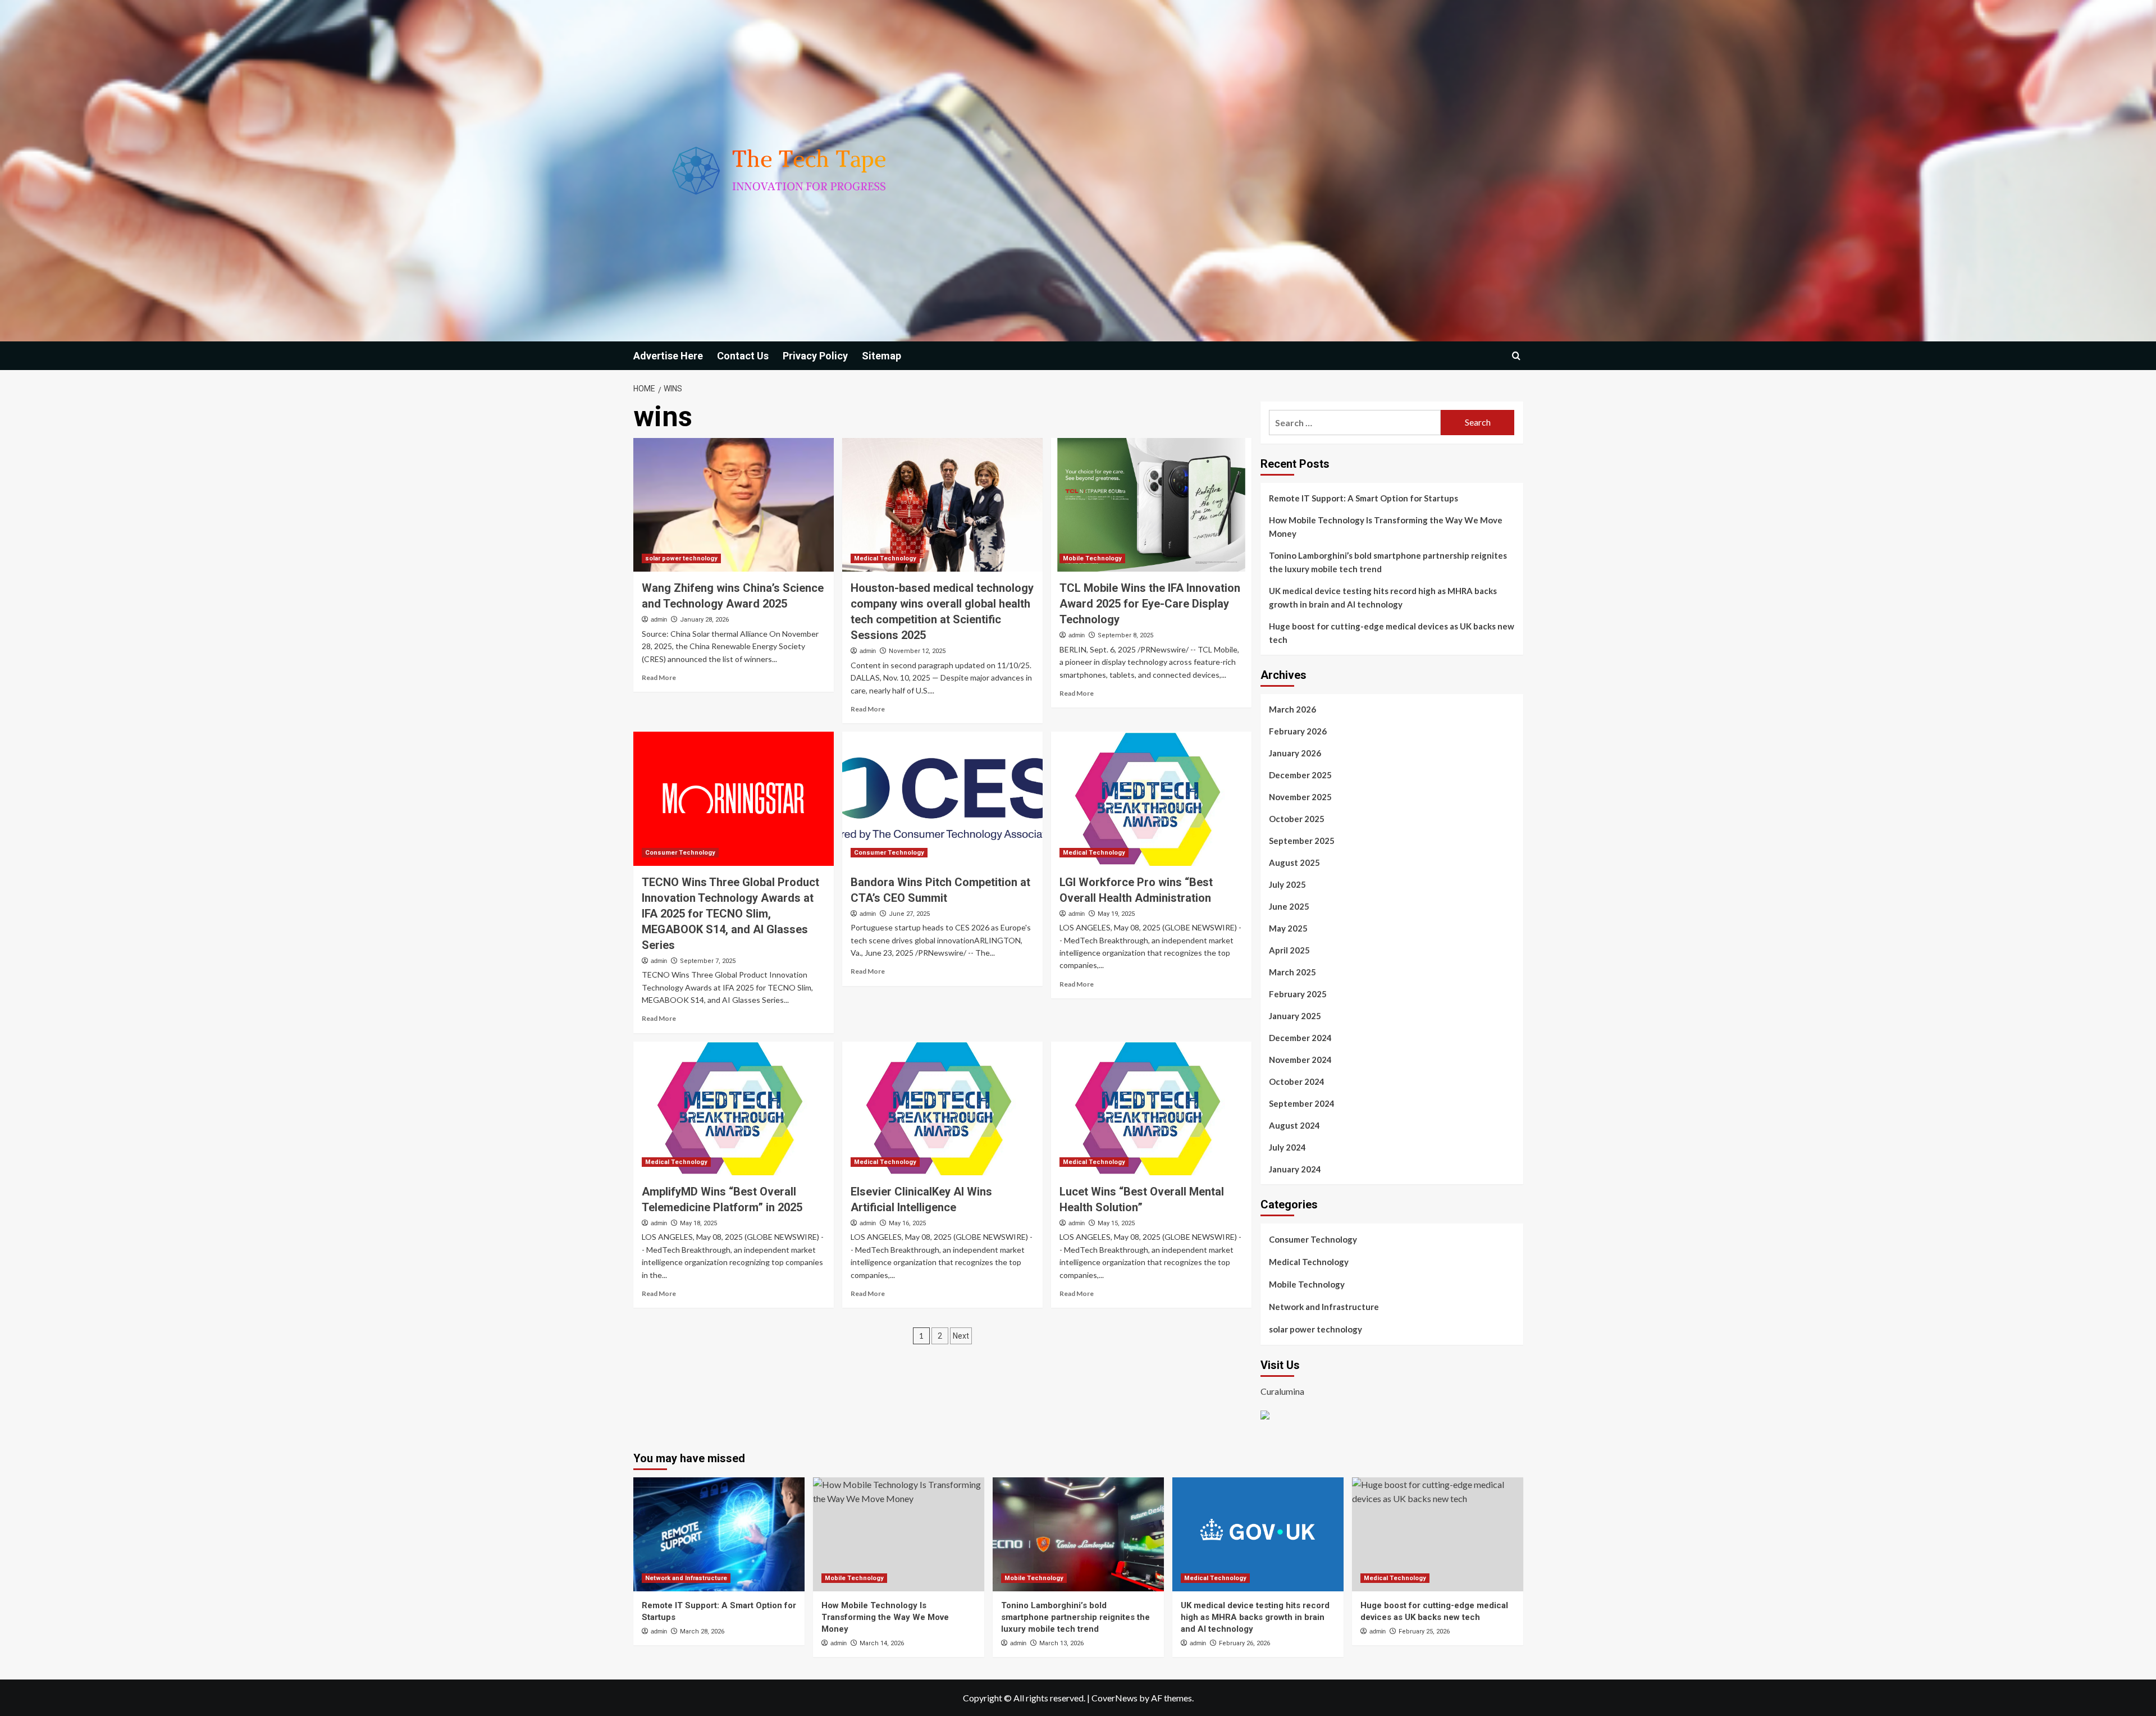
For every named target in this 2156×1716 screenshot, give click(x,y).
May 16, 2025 (907, 1223)
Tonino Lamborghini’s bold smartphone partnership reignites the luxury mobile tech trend (1388, 562)
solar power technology (681, 558)
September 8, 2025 (1125, 635)
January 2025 (1295, 1016)
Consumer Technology (680, 853)
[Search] (1516, 356)
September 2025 (1302, 841)
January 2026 (1295, 753)
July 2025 (1287, 884)
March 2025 (1292, 972)
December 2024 (1300, 1038)
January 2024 (1295, 1169)
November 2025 (1300, 797)
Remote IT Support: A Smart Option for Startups (1364, 498)
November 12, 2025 (917, 651)
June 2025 (1289, 906)
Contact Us (743, 356)
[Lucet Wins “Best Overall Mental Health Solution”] (1151, 1108)
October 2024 (1297, 1081)
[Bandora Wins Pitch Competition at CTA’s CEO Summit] (942, 798)
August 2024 (1294, 1125)
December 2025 (1300, 775)
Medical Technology (885, 558)
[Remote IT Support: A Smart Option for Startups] (719, 1534)
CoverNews (1114, 1698)
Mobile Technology (1092, 558)
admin (659, 619)
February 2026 (1298, 731)
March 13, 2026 (1061, 1643)
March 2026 (1292, 709)
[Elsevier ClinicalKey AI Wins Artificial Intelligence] (942, 1108)
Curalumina (1282, 1391)
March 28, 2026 (702, 1631)
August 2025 (1294, 862)
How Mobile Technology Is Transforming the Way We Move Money (1386, 527)
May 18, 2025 (698, 1223)
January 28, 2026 (704, 620)
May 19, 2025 (1116, 914)
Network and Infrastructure (1324, 1307)
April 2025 (1289, 950)
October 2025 (1297, 819)
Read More (659, 677)
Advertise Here (668, 356)
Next (961, 1336)
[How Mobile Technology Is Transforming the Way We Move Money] (899, 1534)
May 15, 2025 (1116, 1223)
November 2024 (1300, 1060)
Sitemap (881, 356)
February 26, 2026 (1244, 1643)
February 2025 (1298, 994)
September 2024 (1302, 1103)
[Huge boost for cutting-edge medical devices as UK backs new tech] (1438, 1534)
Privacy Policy (815, 356)
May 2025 (1288, 928)
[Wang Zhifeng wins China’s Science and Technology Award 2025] (734, 505)
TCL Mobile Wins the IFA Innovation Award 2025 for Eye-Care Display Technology (1150, 604)
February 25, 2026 (1424, 1631)
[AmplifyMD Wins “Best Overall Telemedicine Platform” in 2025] (734, 1108)
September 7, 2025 (708, 961)
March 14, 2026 (882, 1643)
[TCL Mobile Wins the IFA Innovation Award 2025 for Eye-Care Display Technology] (1151, 505)
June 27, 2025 (909, 914)
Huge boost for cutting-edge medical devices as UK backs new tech (1392, 633)
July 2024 (1287, 1147)
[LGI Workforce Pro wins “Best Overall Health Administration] (1151, 798)
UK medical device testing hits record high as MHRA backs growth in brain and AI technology (1383, 597)
